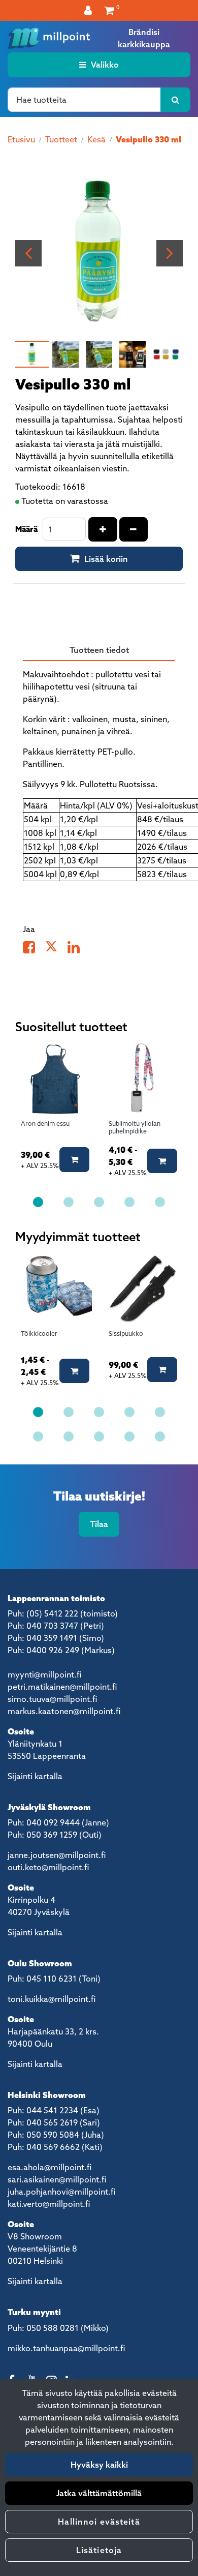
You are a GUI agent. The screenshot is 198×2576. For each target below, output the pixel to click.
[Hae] (175, 100)
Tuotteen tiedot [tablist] (99, 650)
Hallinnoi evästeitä (99, 2522)
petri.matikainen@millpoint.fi (62, 1687)
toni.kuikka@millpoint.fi (52, 1999)
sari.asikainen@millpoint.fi (57, 2179)
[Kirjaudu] (89, 10)
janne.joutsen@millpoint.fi (57, 1855)
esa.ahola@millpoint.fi (49, 2167)
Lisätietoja (99, 2550)
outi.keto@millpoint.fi (48, 1867)
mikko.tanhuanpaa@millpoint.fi (66, 2348)
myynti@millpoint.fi (44, 1674)
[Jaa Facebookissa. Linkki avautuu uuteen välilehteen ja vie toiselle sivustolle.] (34, 949)
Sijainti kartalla (35, 1776)
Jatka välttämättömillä (99, 2493)
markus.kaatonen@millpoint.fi (64, 1711)
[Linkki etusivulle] (49, 38)
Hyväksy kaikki (99, 2465)
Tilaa (99, 1524)
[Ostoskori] (109, 10)
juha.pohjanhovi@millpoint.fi (61, 2192)
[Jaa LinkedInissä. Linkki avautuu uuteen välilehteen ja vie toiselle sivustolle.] (78, 949)
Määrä (26, 529)
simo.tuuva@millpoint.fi (52, 1699)
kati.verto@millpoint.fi (49, 2204)
